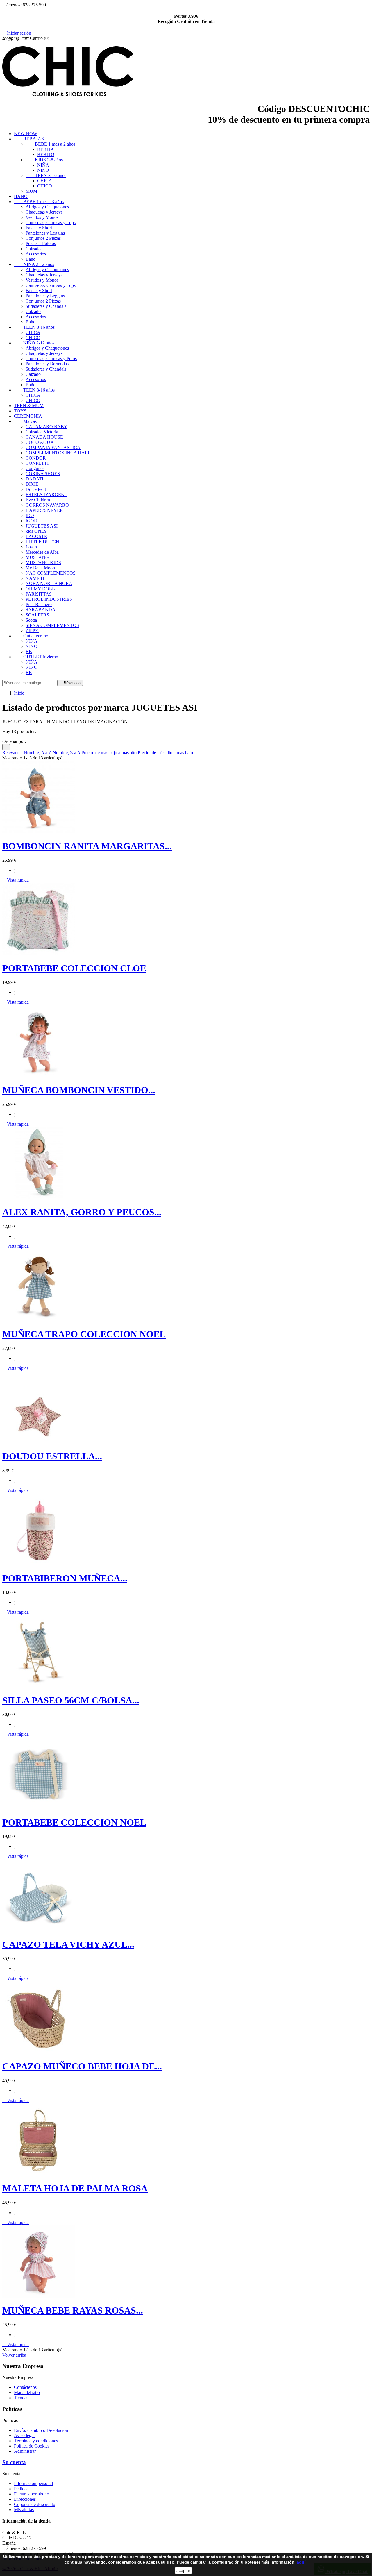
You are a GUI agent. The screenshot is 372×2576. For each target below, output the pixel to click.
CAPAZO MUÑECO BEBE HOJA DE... (82, 2066)
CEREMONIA (28, 416)
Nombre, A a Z (38, 753)
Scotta (31, 620)
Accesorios (36, 254)
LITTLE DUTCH (42, 542)
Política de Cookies (32, 2446)
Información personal (33, 2483)
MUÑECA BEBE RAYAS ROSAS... (73, 2310)
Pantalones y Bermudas (47, 364)
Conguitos (35, 468)
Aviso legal (24, 2435)
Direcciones (25, 2499)
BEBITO (46, 154)
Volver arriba (17, 2355)
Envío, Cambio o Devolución (41, 2430)
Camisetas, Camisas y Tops (51, 222)
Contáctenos (25, 2387)
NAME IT (35, 578)
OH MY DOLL (40, 589)
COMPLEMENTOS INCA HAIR (58, 453)
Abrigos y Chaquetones (47, 207)
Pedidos (21, 2489)
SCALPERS (37, 615)
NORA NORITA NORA (49, 583)
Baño (31, 259)
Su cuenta (14, 2462)
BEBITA (46, 149)
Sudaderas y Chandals (46, 306)
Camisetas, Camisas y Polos (51, 359)
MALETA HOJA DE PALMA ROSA (75, 2188)
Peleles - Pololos (41, 243)
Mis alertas (24, 2510)
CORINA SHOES (43, 474)
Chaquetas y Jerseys (44, 212)
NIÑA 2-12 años (34, 264)
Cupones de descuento (35, 2504)
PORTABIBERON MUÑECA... (65, 1578)
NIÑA (43, 165)
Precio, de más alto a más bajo (165, 753)
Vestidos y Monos (42, 217)
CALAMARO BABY (46, 427)
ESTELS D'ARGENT (46, 495)
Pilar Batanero (39, 604)
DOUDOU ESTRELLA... (52, 1456)
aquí (301, 2562)
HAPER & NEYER (44, 510)
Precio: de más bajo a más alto (110, 753)
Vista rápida (16, 880)
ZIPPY (32, 631)
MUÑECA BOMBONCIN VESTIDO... (79, 1090)
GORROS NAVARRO (47, 505)
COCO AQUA (40, 442)
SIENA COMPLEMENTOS (52, 625)
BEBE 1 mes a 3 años (39, 202)
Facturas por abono (32, 2494)
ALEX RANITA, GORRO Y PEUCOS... (82, 1212)
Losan (31, 547)
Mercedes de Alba (42, 552)
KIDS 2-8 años (44, 160)
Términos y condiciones (36, 2441)
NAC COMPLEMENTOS (51, 573)
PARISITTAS (39, 594)
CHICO (45, 186)
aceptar (183, 2570)
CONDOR (36, 458)
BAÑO (21, 196)
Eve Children (38, 500)
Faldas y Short (39, 228)
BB (29, 651)
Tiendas (21, 2398)
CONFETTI (37, 463)
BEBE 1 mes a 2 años (50, 144)
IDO (30, 515)
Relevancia (13, 753)
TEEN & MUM (29, 406)
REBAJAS (29, 139)
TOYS (20, 411)
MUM (31, 191)
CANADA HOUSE (44, 437)
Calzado (33, 249)
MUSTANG (37, 557)
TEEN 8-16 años (46, 175)
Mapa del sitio (27, 2392)
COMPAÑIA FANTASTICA (53, 447)
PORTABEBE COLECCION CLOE (74, 968)
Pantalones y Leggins (45, 233)
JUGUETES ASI (42, 526)
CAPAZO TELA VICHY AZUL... (68, 1944)
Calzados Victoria (42, 432)
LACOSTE (36, 536)
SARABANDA (41, 610)
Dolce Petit (36, 489)
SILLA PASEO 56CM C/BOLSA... (71, 1700)
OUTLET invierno (36, 657)
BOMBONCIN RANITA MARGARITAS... (87, 846)
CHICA (45, 181)
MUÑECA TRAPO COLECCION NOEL (84, 1334)
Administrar (25, 2451)
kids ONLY (36, 531)
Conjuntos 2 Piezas (43, 238)
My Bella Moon (40, 568)
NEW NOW (26, 134)
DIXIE (32, 484)
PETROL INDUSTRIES (49, 599)
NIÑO (43, 170)
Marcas (25, 421)
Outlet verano (31, 636)
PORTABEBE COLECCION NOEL (74, 1822)
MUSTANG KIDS (43, 563)
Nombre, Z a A (67, 753)
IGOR (31, 521)
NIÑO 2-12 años (34, 343)
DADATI (34, 479)
